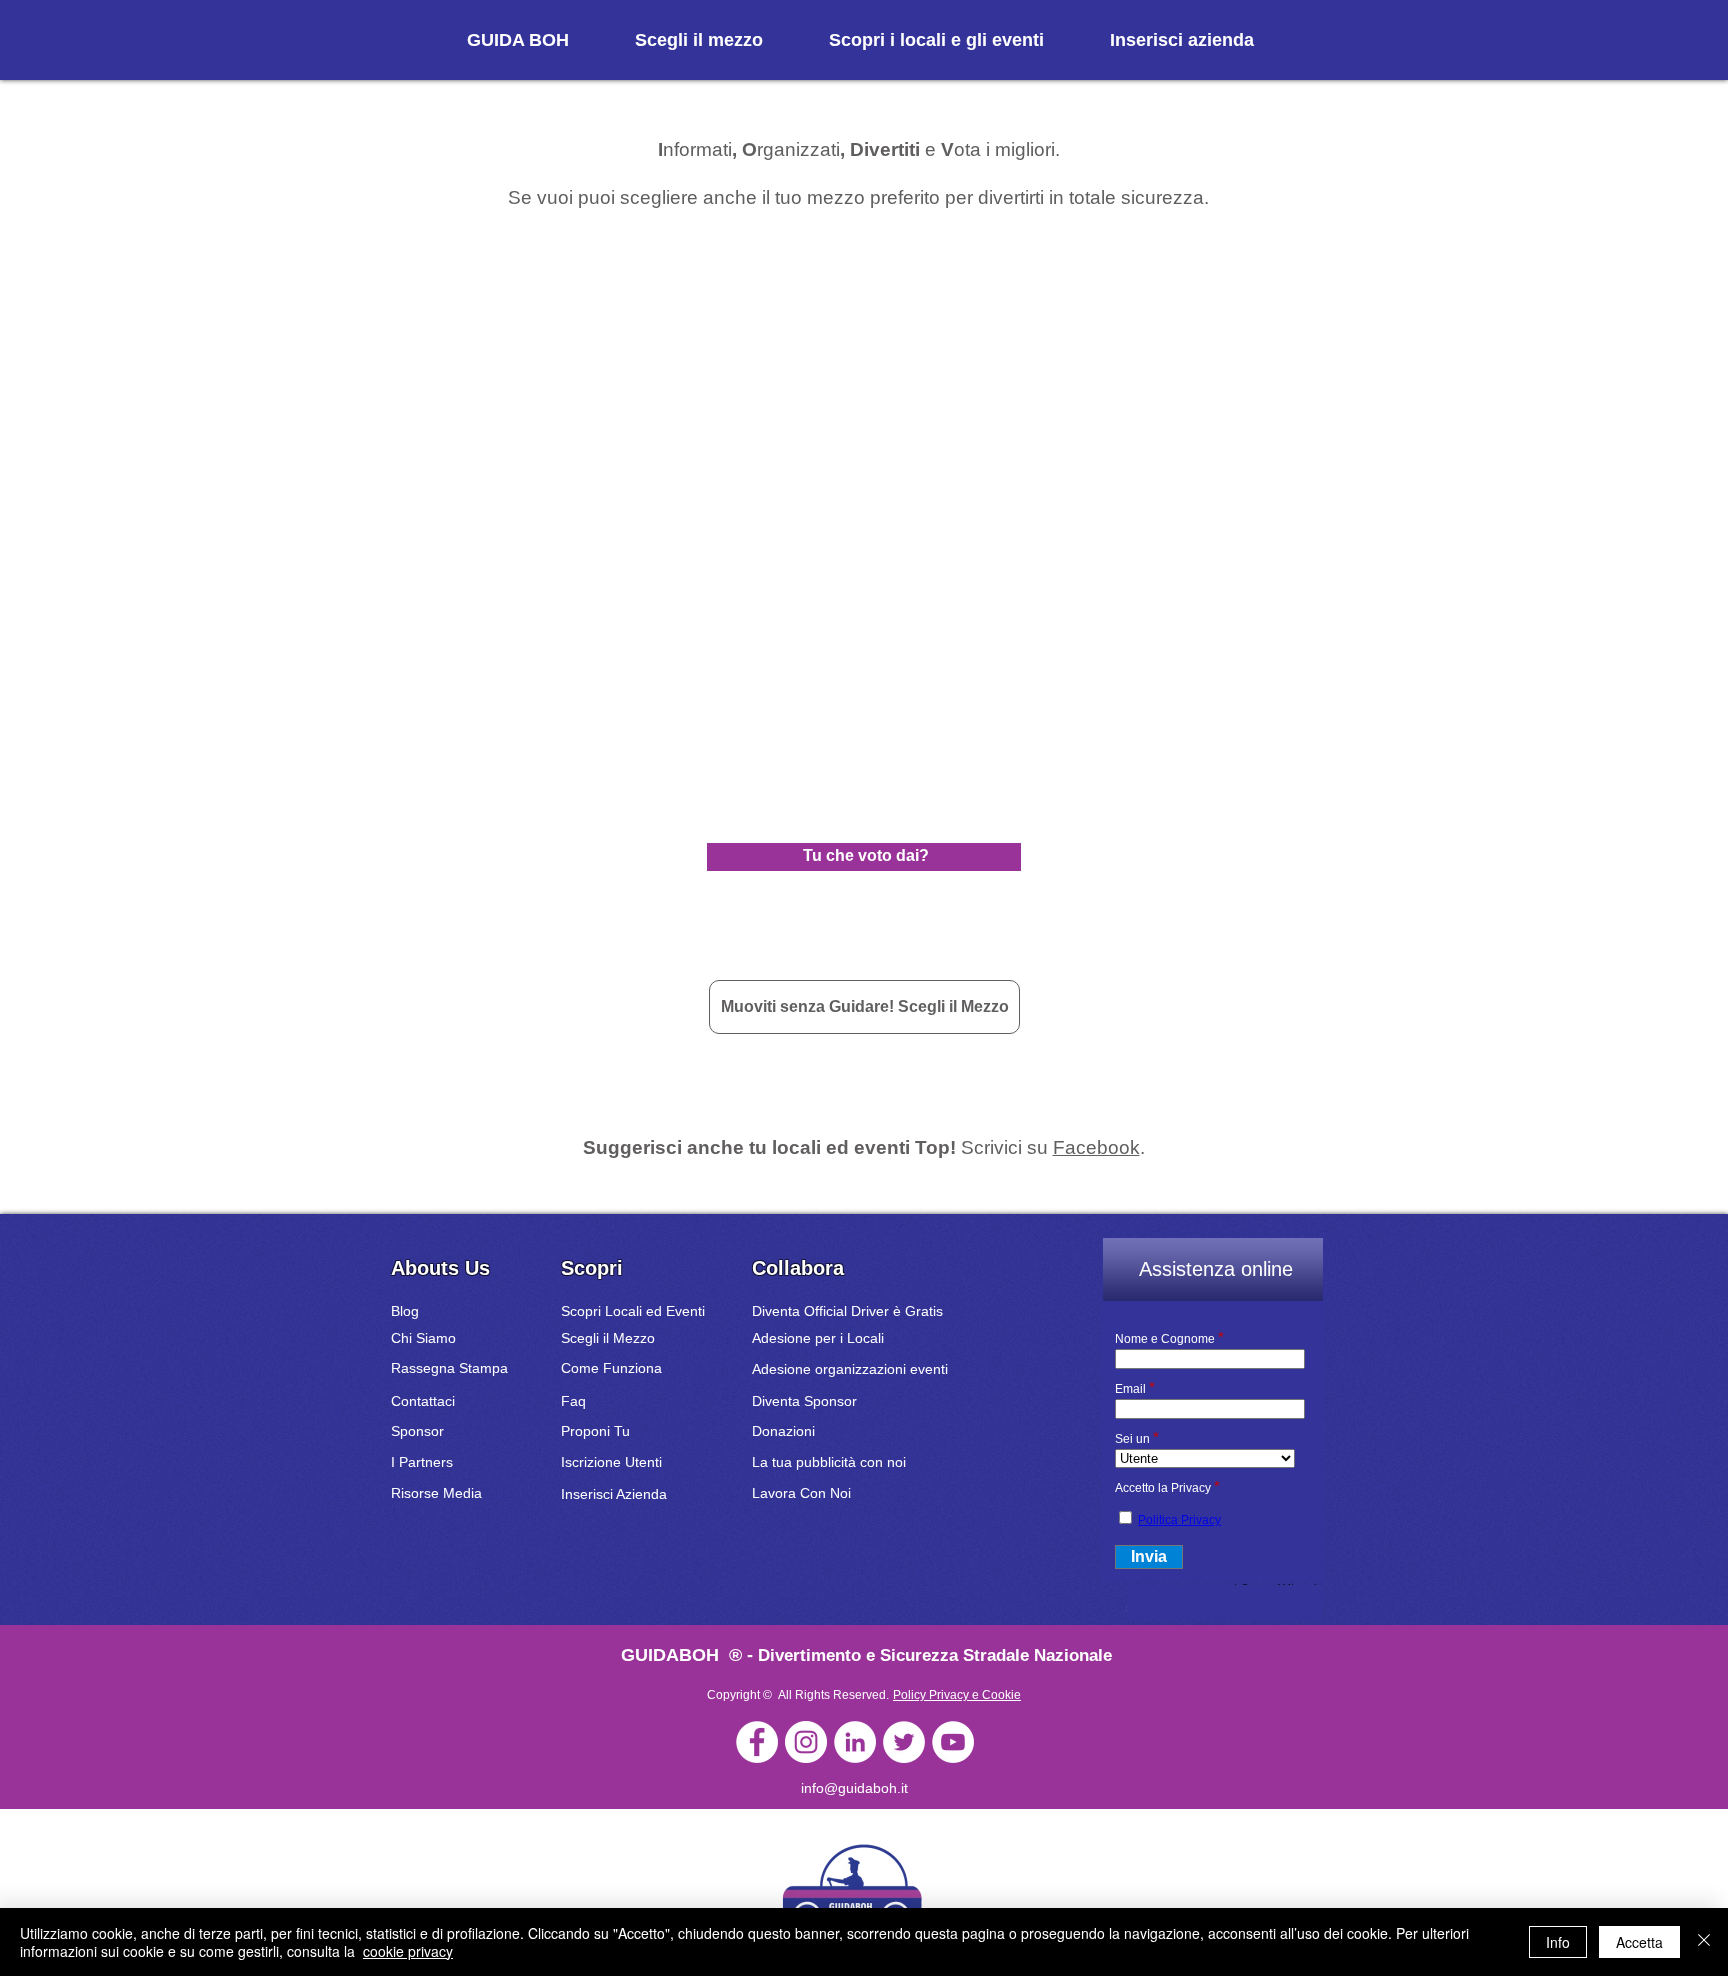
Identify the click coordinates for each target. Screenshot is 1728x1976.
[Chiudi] (1704, 1942)
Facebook (1096, 1147)
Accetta (1639, 1942)
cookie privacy (408, 1951)
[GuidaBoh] (757, 1742)
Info (1558, 1942)
